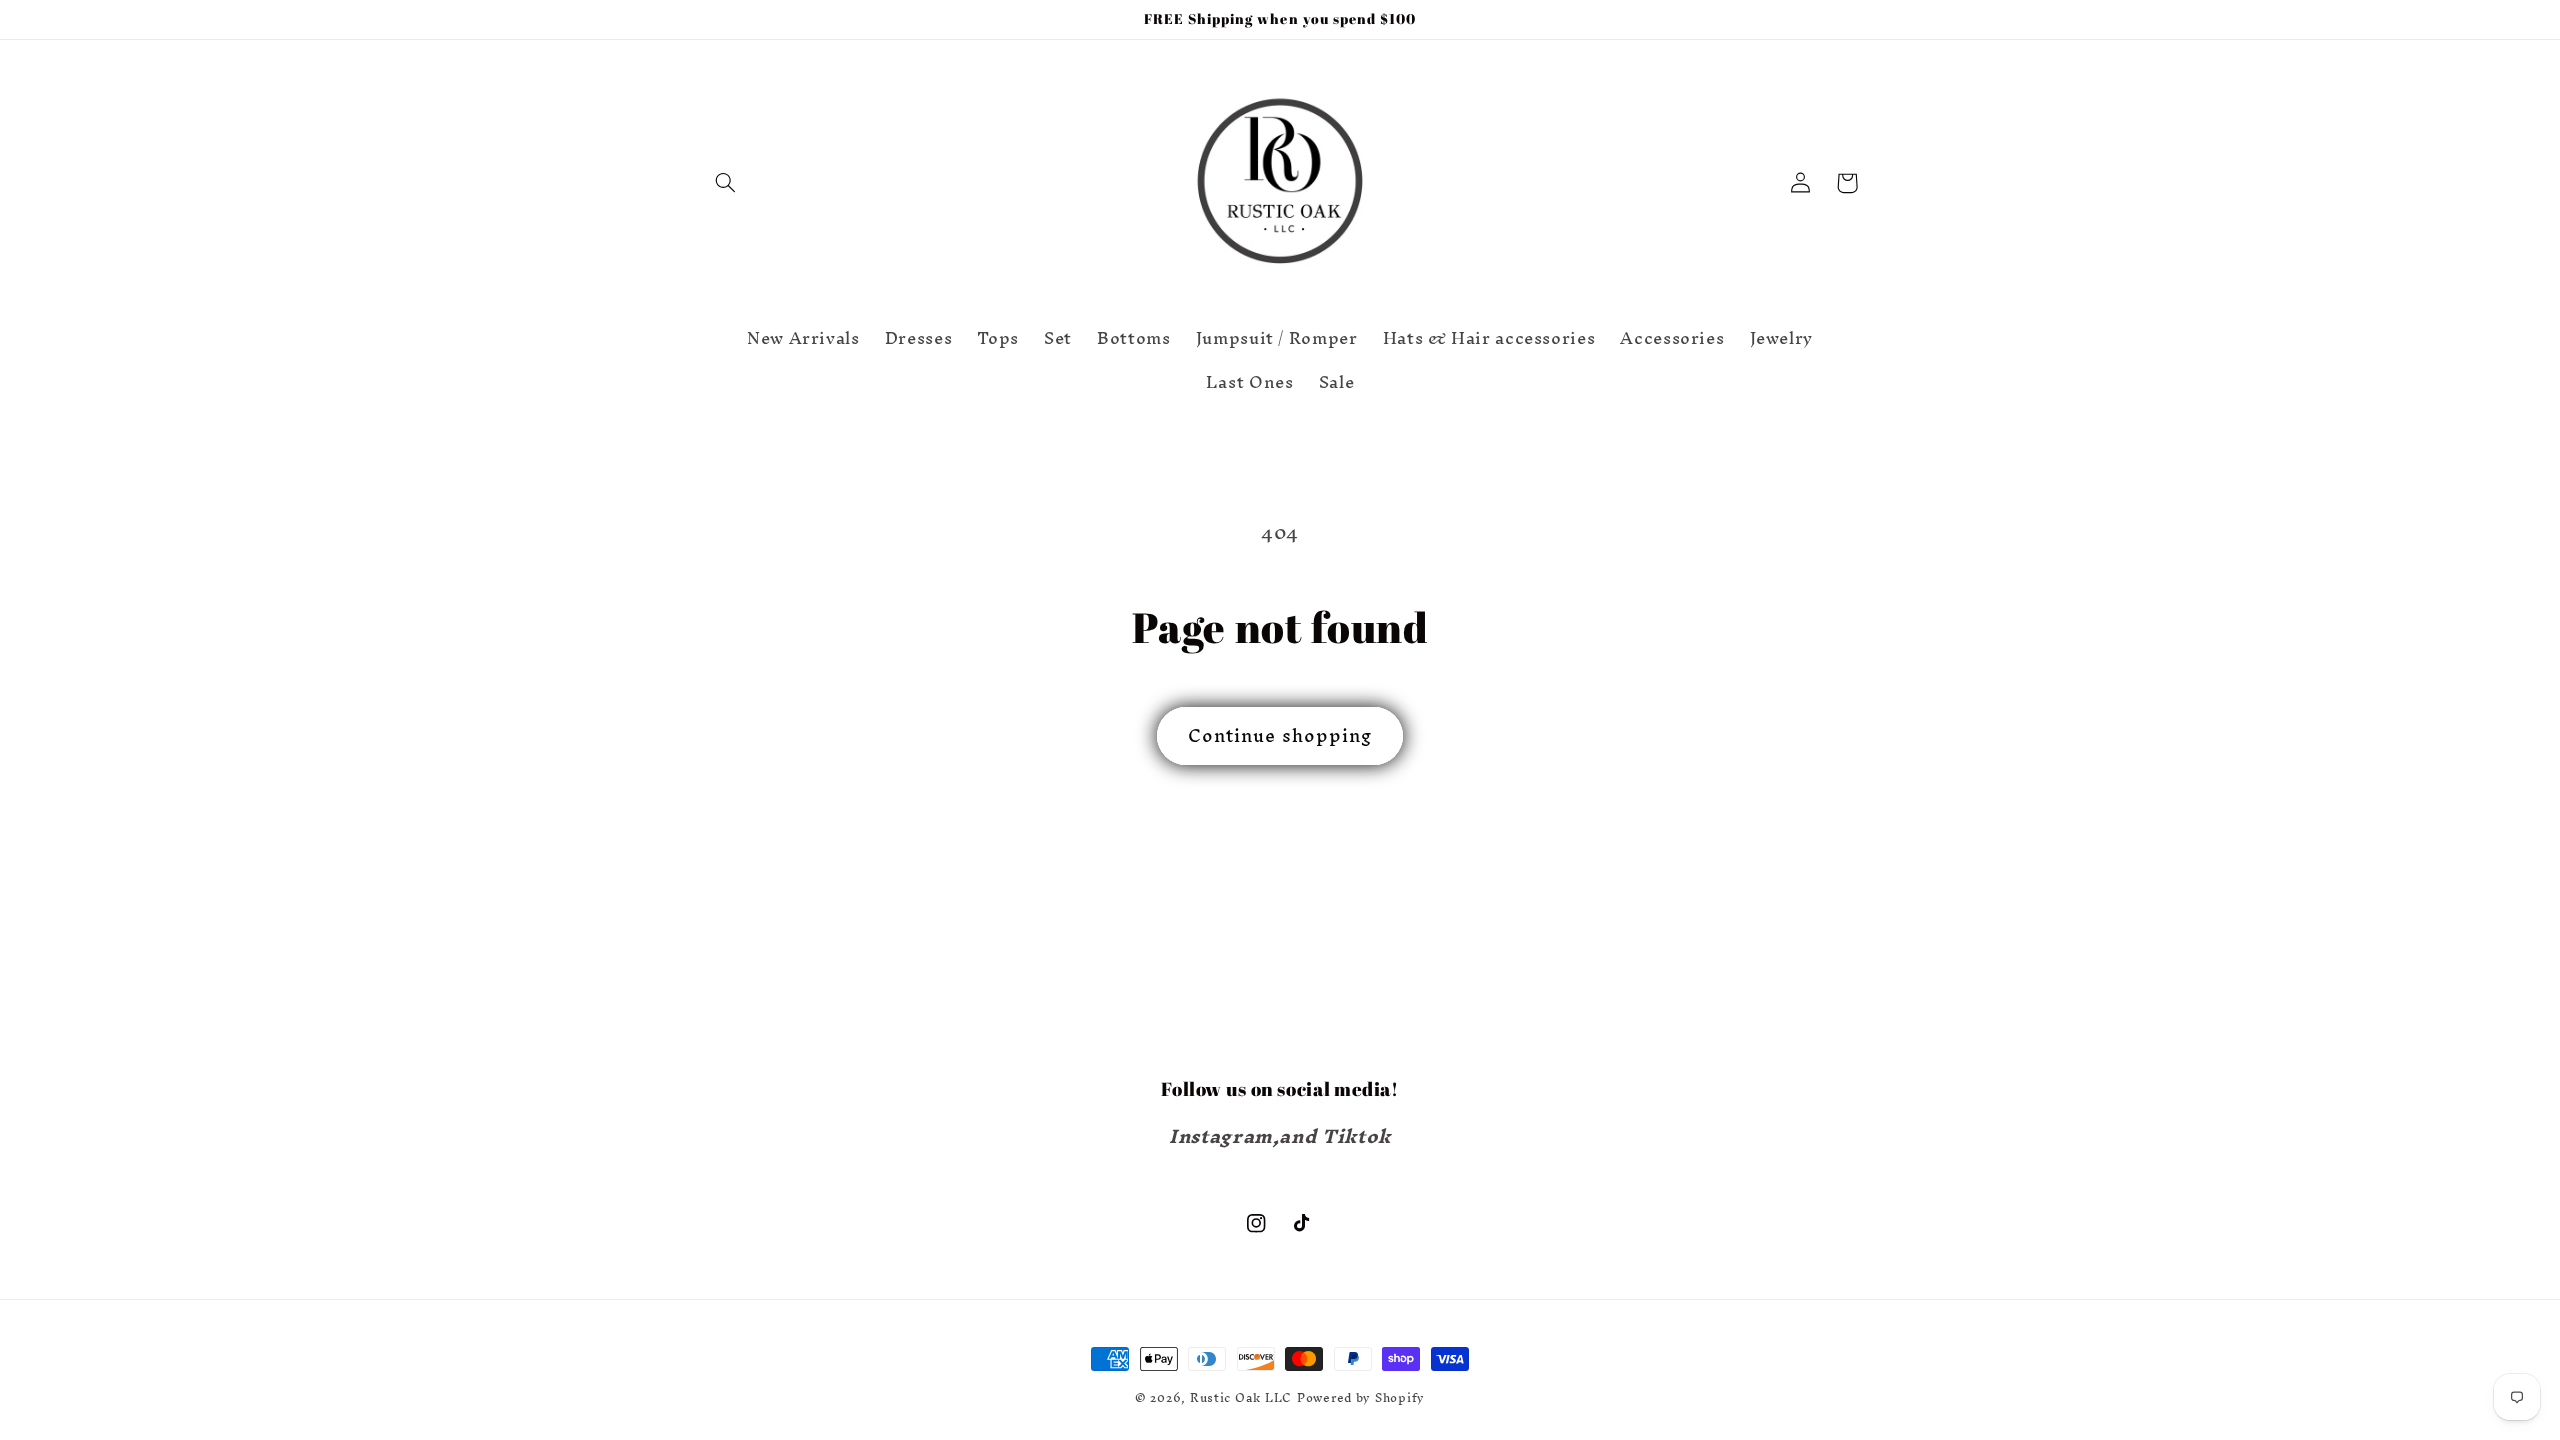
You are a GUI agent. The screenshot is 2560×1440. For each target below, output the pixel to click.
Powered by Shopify (1361, 1397)
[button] (726, 183)
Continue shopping (1280, 735)
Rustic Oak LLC (1241, 1397)
